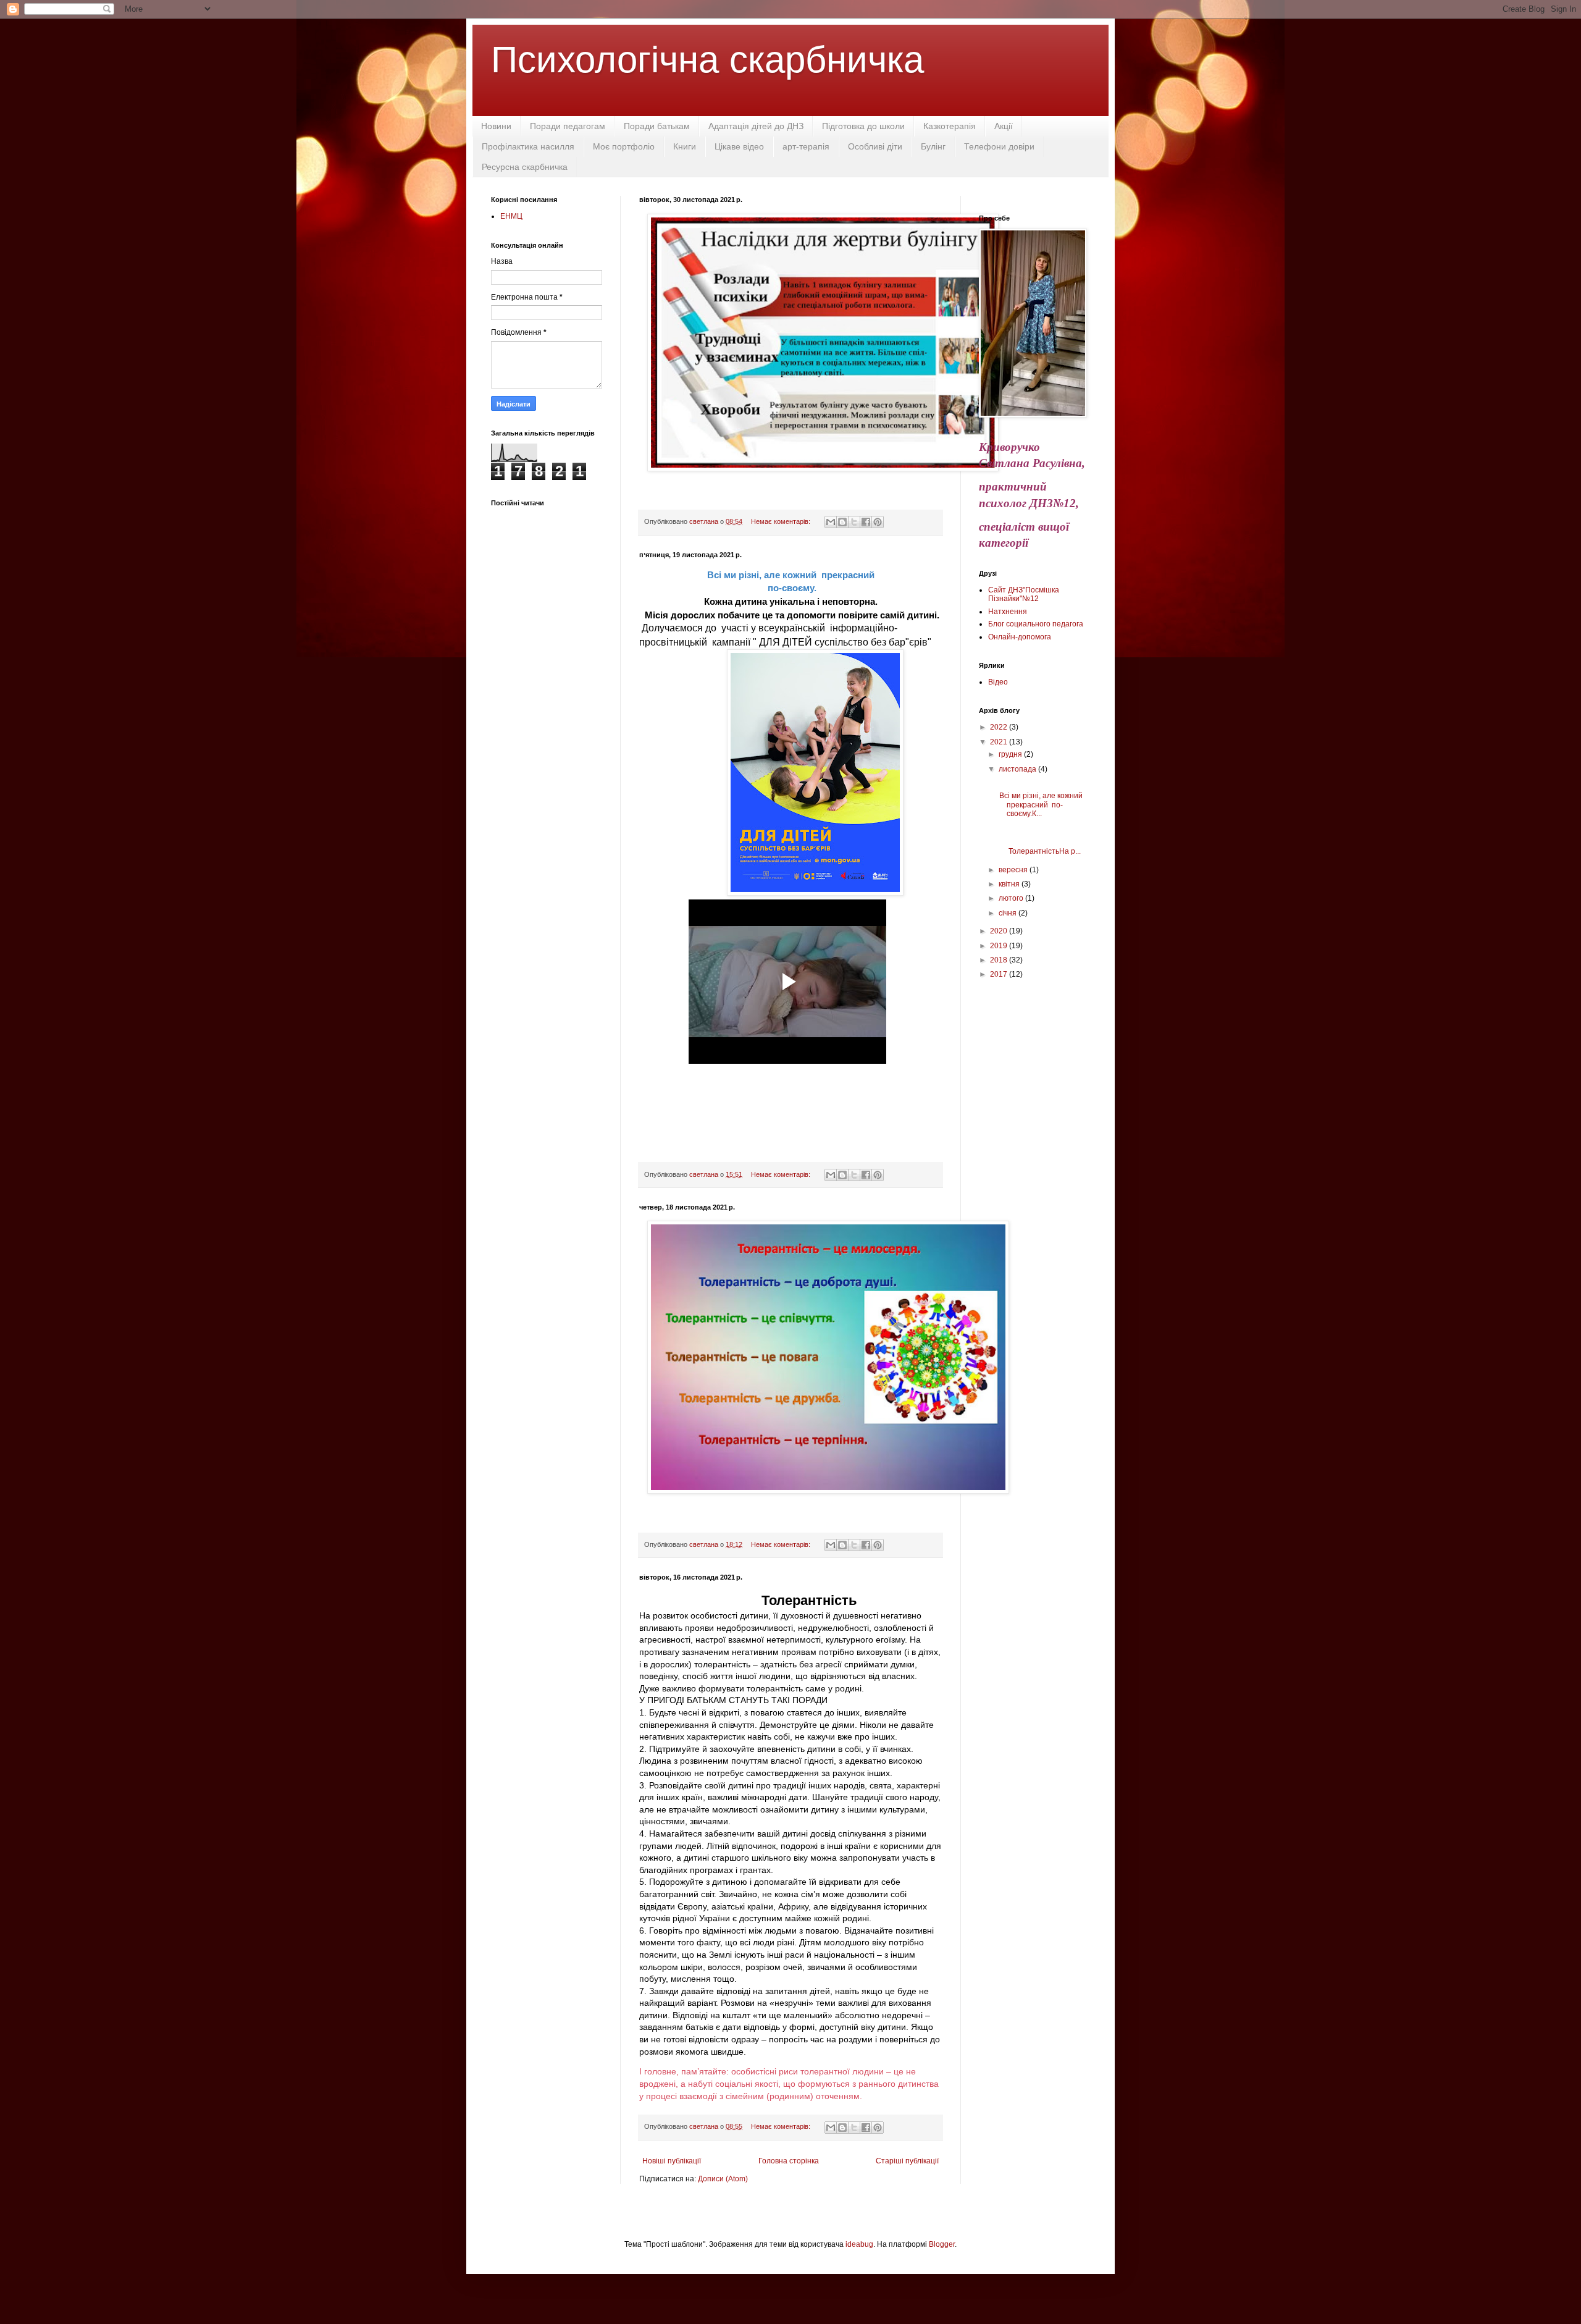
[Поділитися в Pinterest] (878, 522)
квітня (1010, 884)
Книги (685, 146)
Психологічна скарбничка (707, 60)
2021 (1000, 742)
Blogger (942, 2244)
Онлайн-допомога (1020, 637)
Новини (496, 126)
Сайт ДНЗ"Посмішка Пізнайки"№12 (1024, 594)
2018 (1000, 960)
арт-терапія (806, 146)
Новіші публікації (672, 2161)
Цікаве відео (739, 146)
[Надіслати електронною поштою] (831, 522)
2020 (1000, 931)
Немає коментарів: (782, 521)
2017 (1000, 974)
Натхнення (1008, 612)
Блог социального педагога (1036, 624)
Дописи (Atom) (723, 2179)
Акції (1004, 126)
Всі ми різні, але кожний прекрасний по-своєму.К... (1041, 805)
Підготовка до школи (863, 126)
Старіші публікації (907, 2161)
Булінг (933, 146)
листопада (1018, 769)
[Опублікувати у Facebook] (866, 522)
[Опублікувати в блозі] (842, 522)
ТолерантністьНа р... (1039, 847)
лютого (1012, 898)
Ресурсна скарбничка (525, 167)
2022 (1000, 727)
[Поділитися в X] (854, 522)
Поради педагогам (568, 126)
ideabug (859, 2244)
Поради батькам (657, 126)
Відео (998, 682)
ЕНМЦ (511, 216)
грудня (1011, 754)
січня (1009, 913)
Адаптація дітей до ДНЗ (756, 126)
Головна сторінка (789, 2161)
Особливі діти (875, 146)
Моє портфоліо (624, 146)
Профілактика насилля (528, 146)
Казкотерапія (950, 126)
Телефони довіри (999, 146)
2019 (1000, 946)
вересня (1014, 870)
